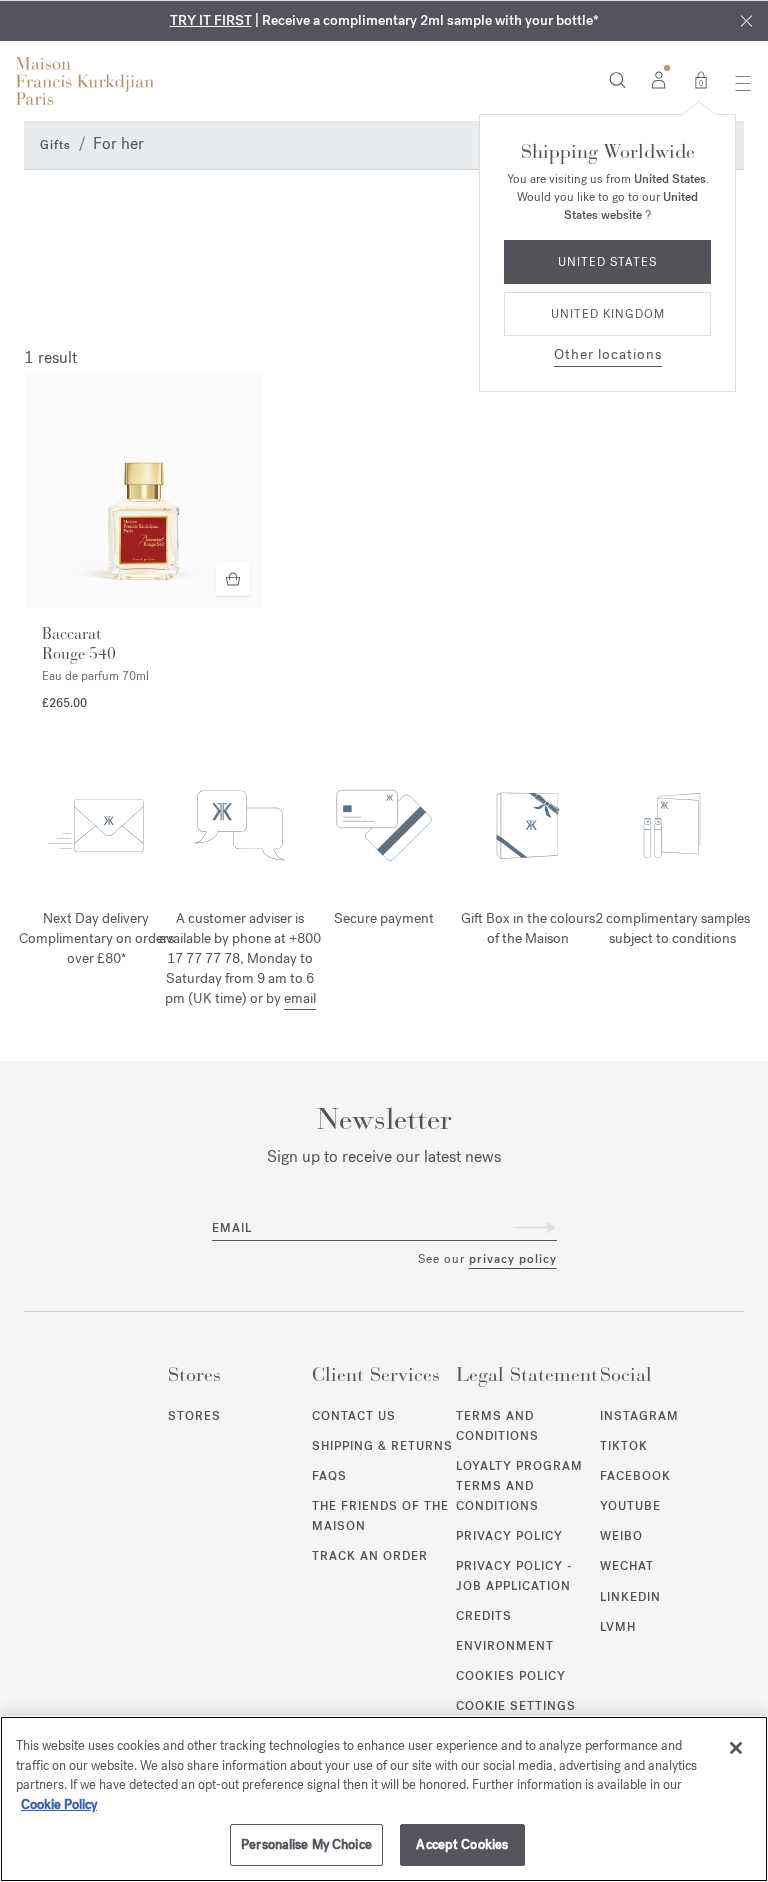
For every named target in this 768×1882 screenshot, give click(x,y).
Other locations (608, 354)
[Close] (736, 1748)
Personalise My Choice (306, 1844)
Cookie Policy (59, 1804)
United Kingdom (608, 314)
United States (607, 262)
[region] (384, 1799)
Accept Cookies (462, 1844)
